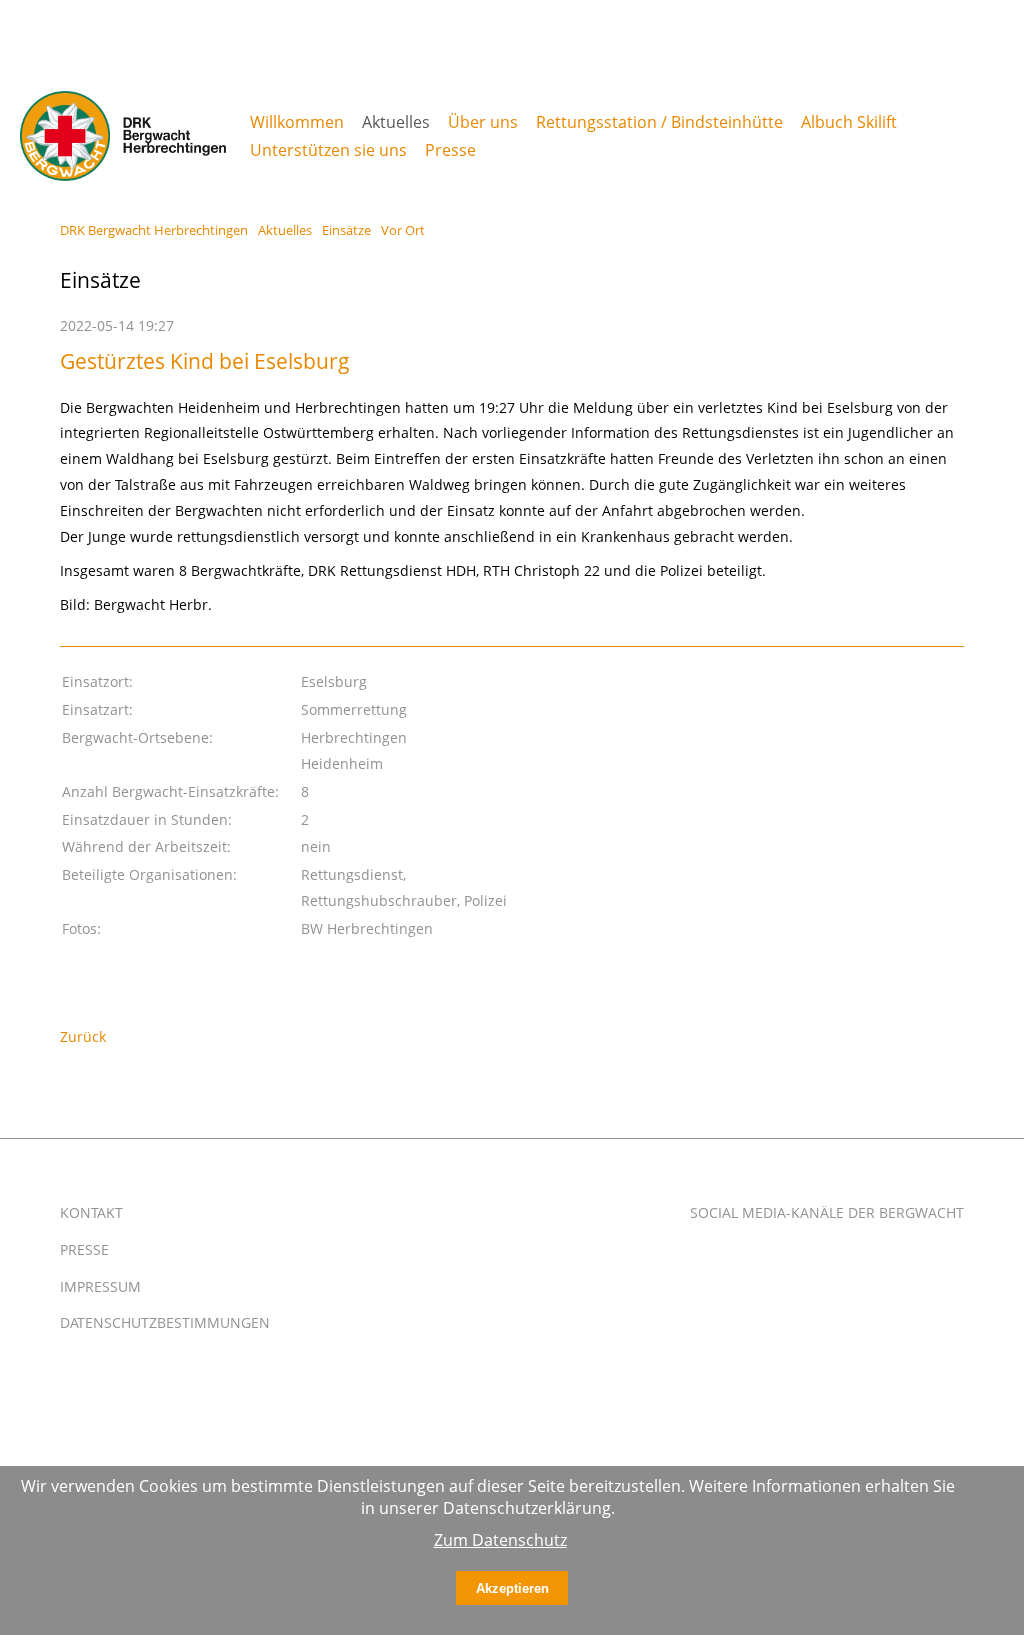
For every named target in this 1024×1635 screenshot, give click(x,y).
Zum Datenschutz (500, 1540)
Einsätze (346, 230)
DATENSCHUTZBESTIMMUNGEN (165, 1322)
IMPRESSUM (100, 1286)
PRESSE (84, 1249)
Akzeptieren (512, 1588)
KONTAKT (91, 1212)
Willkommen (297, 122)
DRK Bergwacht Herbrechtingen (154, 230)
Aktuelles (285, 230)
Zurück (83, 1036)
